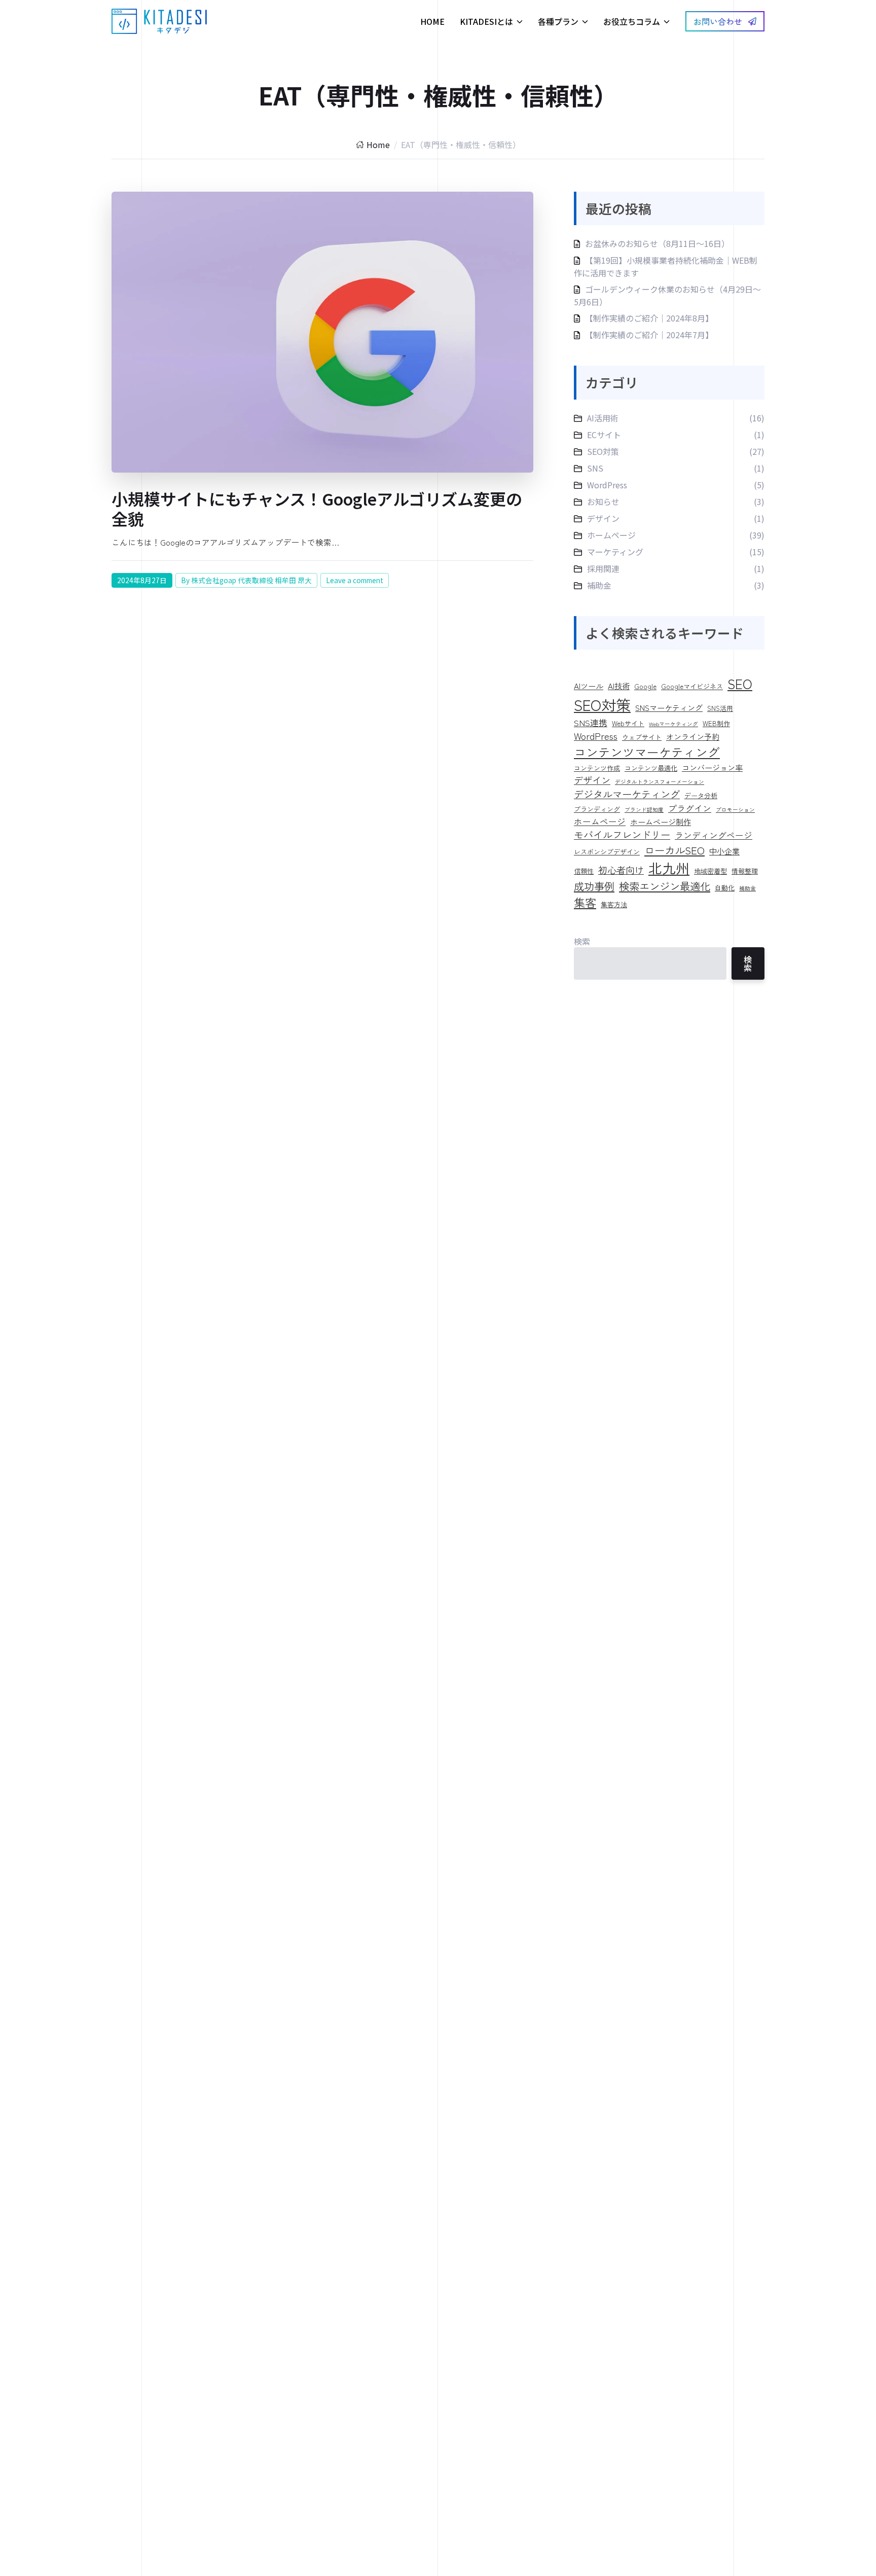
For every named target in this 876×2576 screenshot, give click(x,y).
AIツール (589, 686)
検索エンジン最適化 (665, 886)
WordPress (607, 485)
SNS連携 (591, 722)
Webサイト (628, 723)
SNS (595, 468)
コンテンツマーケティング (647, 752)
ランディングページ (714, 835)
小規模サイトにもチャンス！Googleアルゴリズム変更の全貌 (317, 508)
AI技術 (619, 686)
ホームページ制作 (661, 821)
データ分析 (701, 795)
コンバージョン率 (712, 767)
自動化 (725, 888)
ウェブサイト (642, 737)
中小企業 (724, 851)
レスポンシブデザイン (607, 852)
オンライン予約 (693, 736)
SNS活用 (720, 708)
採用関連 (603, 568)
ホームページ (611, 535)
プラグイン (690, 808)
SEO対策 (603, 451)
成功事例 (594, 886)
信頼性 (584, 871)
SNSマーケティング (669, 707)
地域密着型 (710, 871)
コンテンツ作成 (597, 768)
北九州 (669, 868)
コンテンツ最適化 (651, 768)
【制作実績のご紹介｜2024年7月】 (649, 335)
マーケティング (615, 552)
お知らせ (603, 502)
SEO (740, 684)
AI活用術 (603, 418)
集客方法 (614, 904)
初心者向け (621, 870)
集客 (585, 902)
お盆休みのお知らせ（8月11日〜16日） (657, 243)
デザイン (603, 518)
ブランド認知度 (644, 810)
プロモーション (735, 810)
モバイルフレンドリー (622, 835)
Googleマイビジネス (692, 686)
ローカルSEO (674, 850)
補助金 (599, 585)
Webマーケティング (673, 724)
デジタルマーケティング (627, 794)
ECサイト (604, 435)
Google (645, 686)
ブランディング (597, 809)
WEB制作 (716, 723)
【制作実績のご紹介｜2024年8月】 (649, 318)
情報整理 (745, 871)
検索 (582, 941)
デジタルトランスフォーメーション (660, 782)
